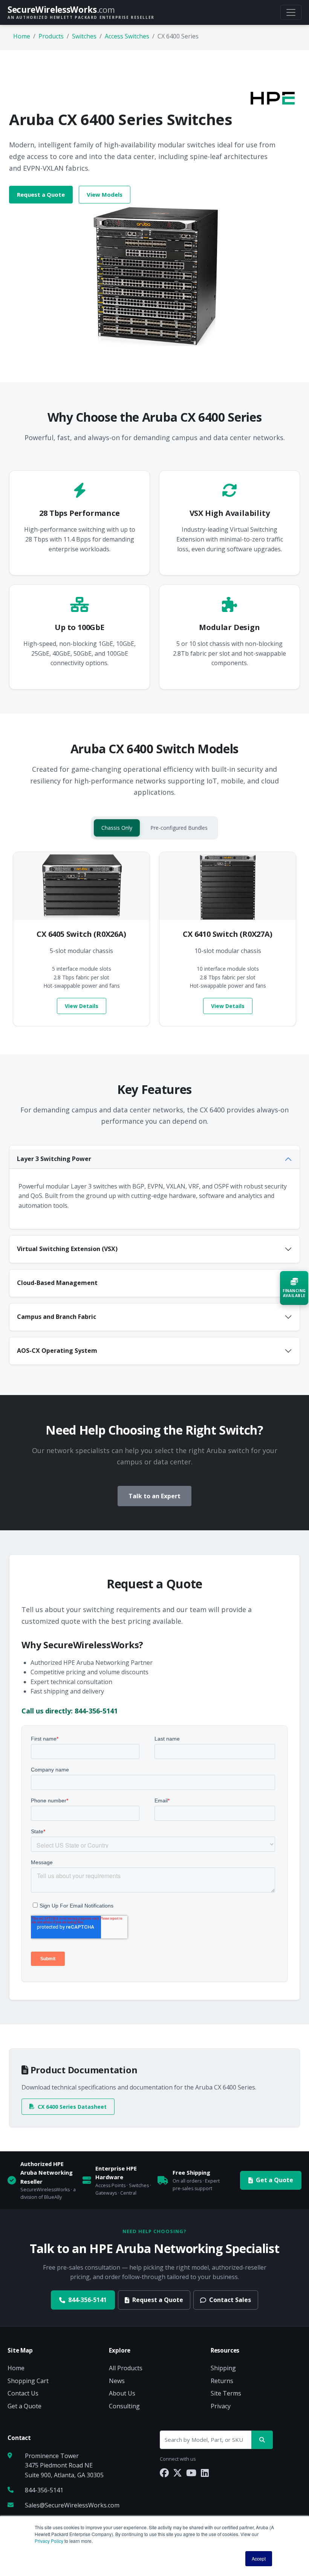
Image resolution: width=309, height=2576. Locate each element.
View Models (105, 194)
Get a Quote (275, 2180)
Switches (84, 36)
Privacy (221, 2406)
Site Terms (226, 2393)
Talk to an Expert (154, 1496)
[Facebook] (164, 2473)
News (117, 2381)
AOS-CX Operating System (57, 1351)
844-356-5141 (87, 2300)
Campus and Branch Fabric (57, 1317)
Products (51, 36)
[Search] (262, 2440)
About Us (122, 2393)
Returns (222, 2381)
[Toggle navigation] (291, 12)
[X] (177, 2473)
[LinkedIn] (205, 2473)
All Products (126, 2368)
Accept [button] (259, 2558)
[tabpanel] (154, 939)
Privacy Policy (49, 2541)
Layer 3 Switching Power (54, 1159)
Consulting (124, 2406)
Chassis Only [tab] (117, 828)
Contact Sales (230, 2300)
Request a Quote (41, 194)
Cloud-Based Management (57, 1283)
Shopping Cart (28, 2381)
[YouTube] (191, 2473)
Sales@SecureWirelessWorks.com (72, 2505)
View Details (82, 1006)
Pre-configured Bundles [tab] (179, 828)
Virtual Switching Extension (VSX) (67, 1249)
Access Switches (127, 36)
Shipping (223, 2368)
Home (22, 36)
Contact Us (23, 2393)
